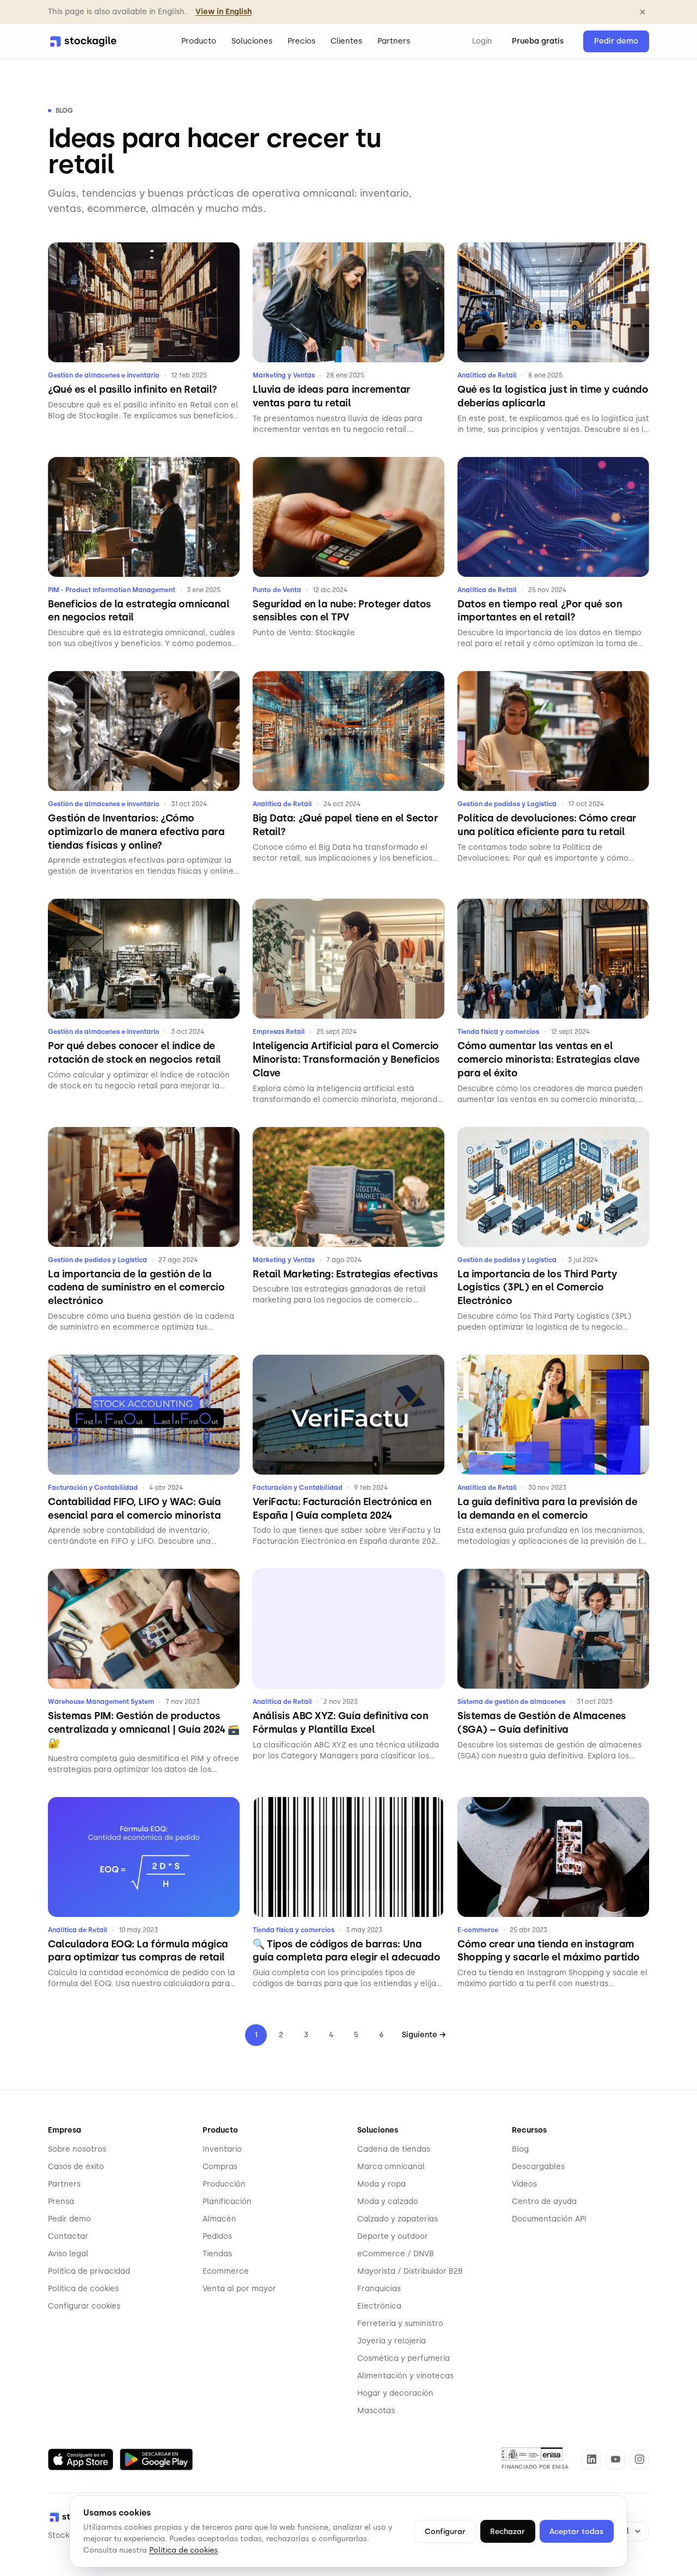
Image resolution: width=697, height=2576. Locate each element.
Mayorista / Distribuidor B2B (410, 2271)
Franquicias (379, 2289)
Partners (394, 41)
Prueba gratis (538, 41)
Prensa (61, 2202)
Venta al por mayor (239, 2289)
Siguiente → (424, 2035)
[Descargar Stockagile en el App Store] (81, 2459)
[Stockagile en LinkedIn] (591, 2459)
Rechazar (508, 2531)
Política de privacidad (89, 2271)
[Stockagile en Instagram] (639, 2459)
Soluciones (252, 41)
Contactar (68, 2236)
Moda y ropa (381, 2184)
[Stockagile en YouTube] (615, 2459)
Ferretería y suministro (400, 2324)
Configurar (445, 2531)
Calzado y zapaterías (398, 2219)
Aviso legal (68, 2254)
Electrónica (379, 2306)
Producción (224, 2184)
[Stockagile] (83, 41)
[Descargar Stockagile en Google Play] (156, 2459)
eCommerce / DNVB (396, 2254)
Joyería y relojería (392, 2341)
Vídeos (524, 2184)
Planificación (227, 2202)
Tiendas (217, 2254)
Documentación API (549, 2219)
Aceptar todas (576, 2531)
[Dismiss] (643, 12)
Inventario (222, 2149)
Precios (301, 41)
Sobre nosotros (77, 2149)
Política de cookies (83, 2289)
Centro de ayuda (544, 2202)
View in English (224, 12)
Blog (520, 2149)
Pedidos (217, 2236)
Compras (220, 2167)
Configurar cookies (84, 2306)
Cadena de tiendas (394, 2149)
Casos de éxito (76, 2167)
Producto (199, 41)
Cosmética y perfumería (403, 2358)
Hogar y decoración (395, 2393)
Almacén (219, 2219)
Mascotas (376, 2411)
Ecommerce (226, 2271)
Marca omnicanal (391, 2167)
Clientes (346, 41)
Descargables (538, 2167)
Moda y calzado (388, 2202)
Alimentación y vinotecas (405, 2376)
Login (482, 41)
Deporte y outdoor (393, 2236)
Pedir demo (616, 41)
